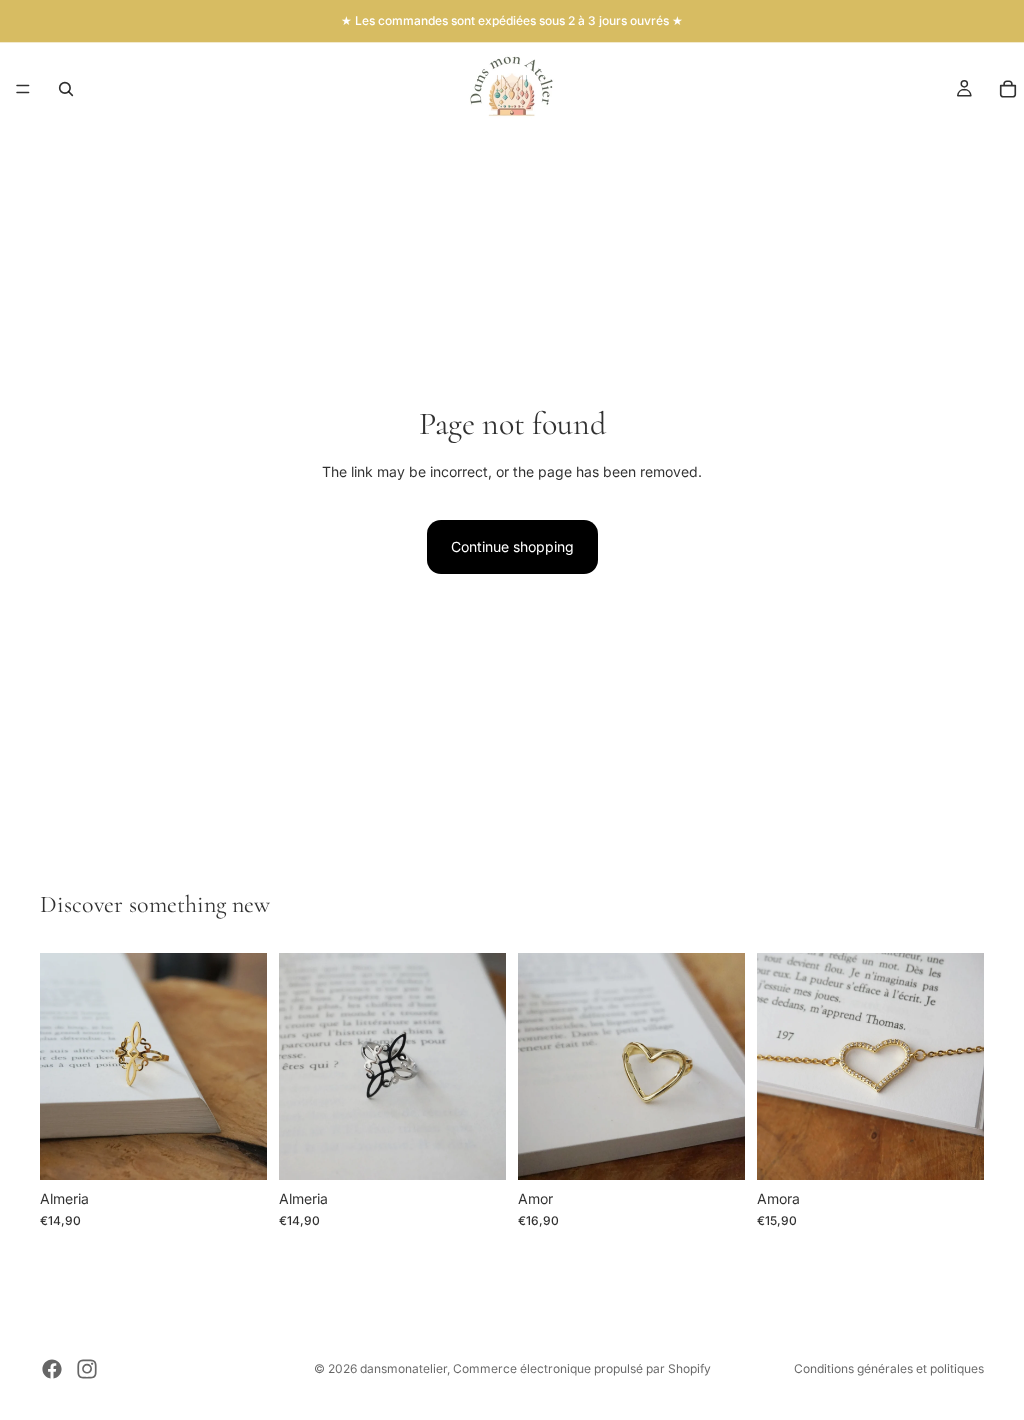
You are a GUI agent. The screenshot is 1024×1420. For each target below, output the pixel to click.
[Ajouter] (236, 1149)
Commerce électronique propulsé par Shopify (582, 1368)
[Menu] (23, 89)
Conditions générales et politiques (889, 1368)
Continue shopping (512, 546)
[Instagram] (87, 1369)
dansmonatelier (403, 1368)
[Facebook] (52, 1369)
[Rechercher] (66, 89)
